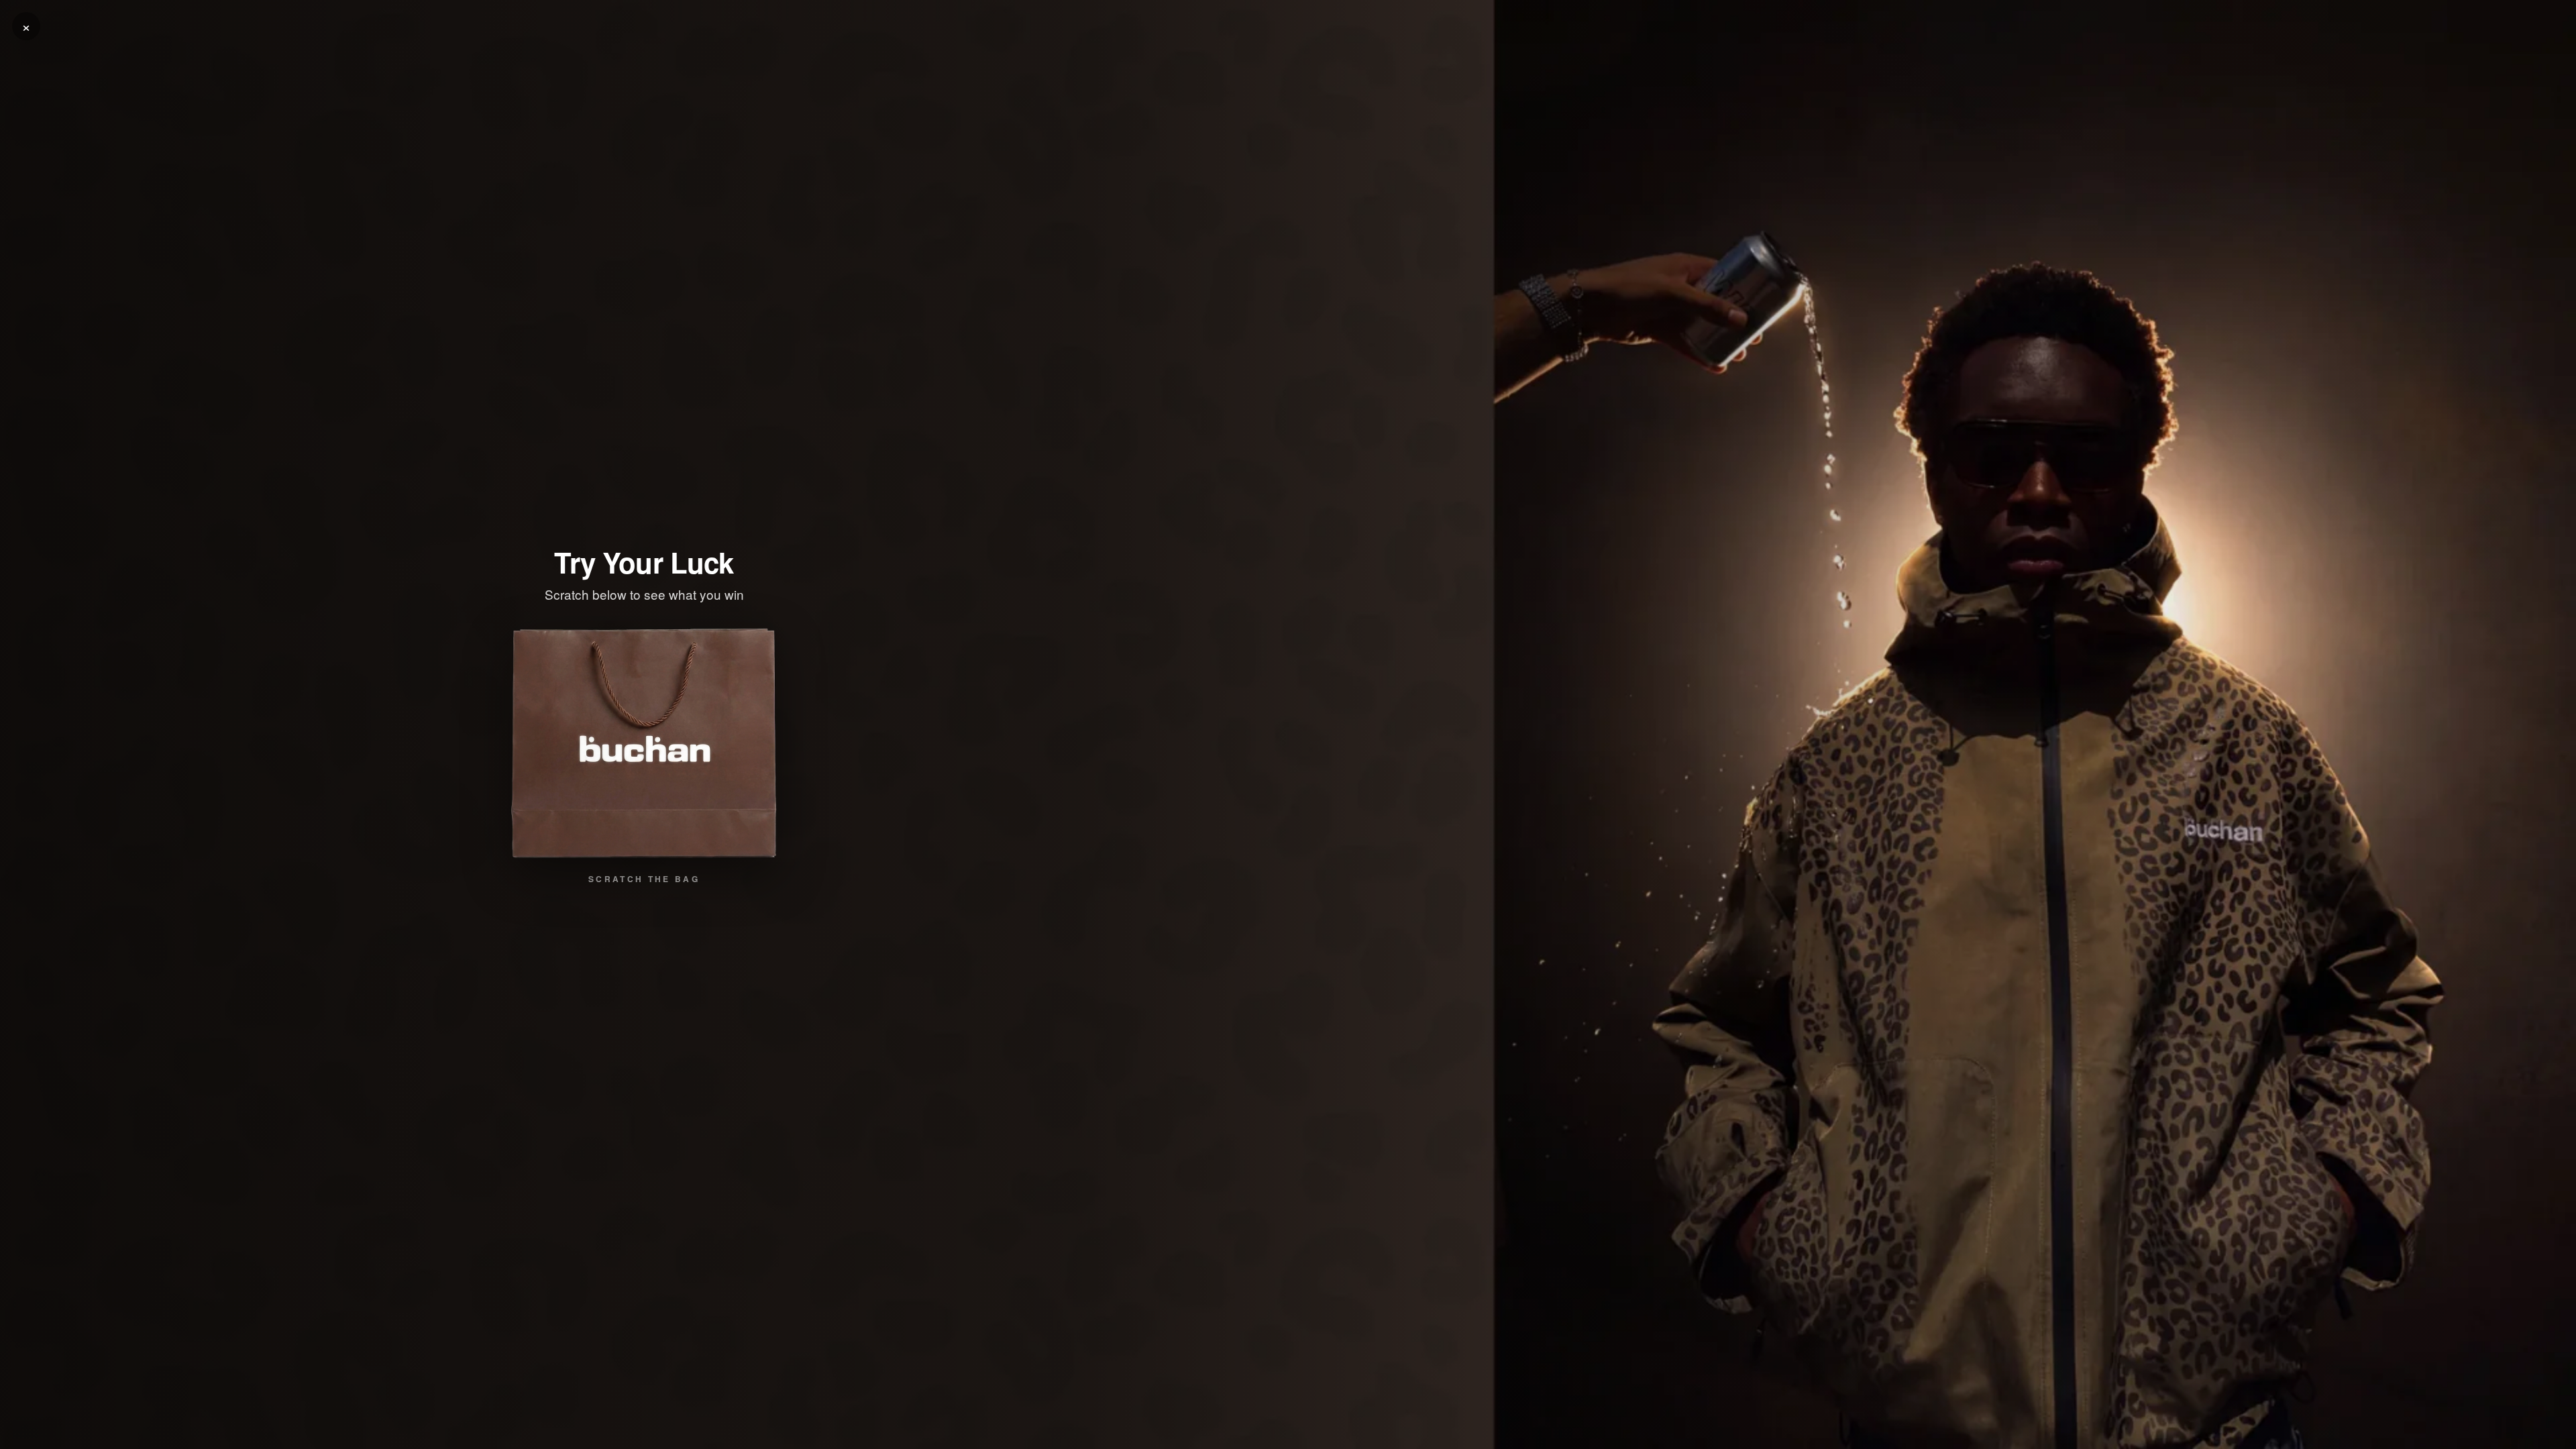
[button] (644, 743)
